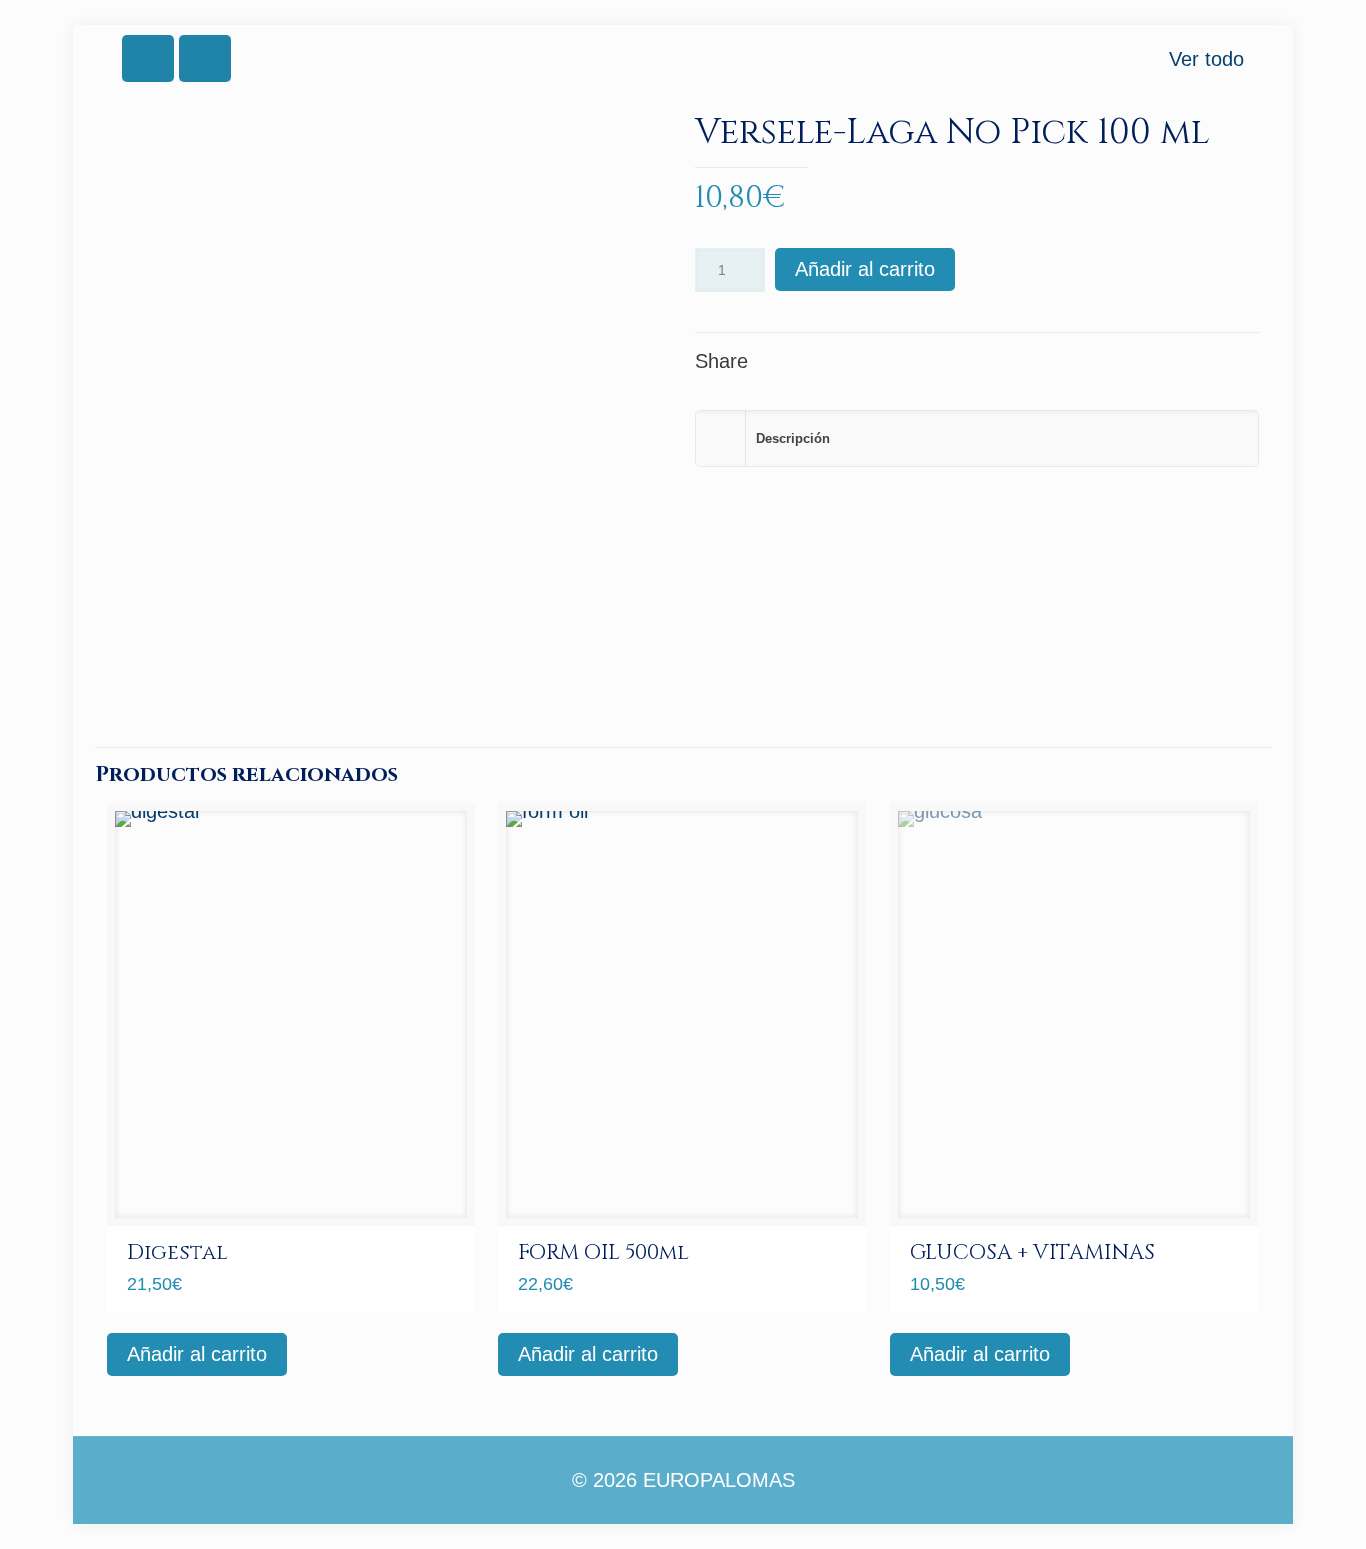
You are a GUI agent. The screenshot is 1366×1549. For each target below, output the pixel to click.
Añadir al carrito (865, 269)
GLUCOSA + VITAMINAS (1032, 1253)
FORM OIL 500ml (603, 1253)
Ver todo (1206, 59)
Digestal (177, 1253)
